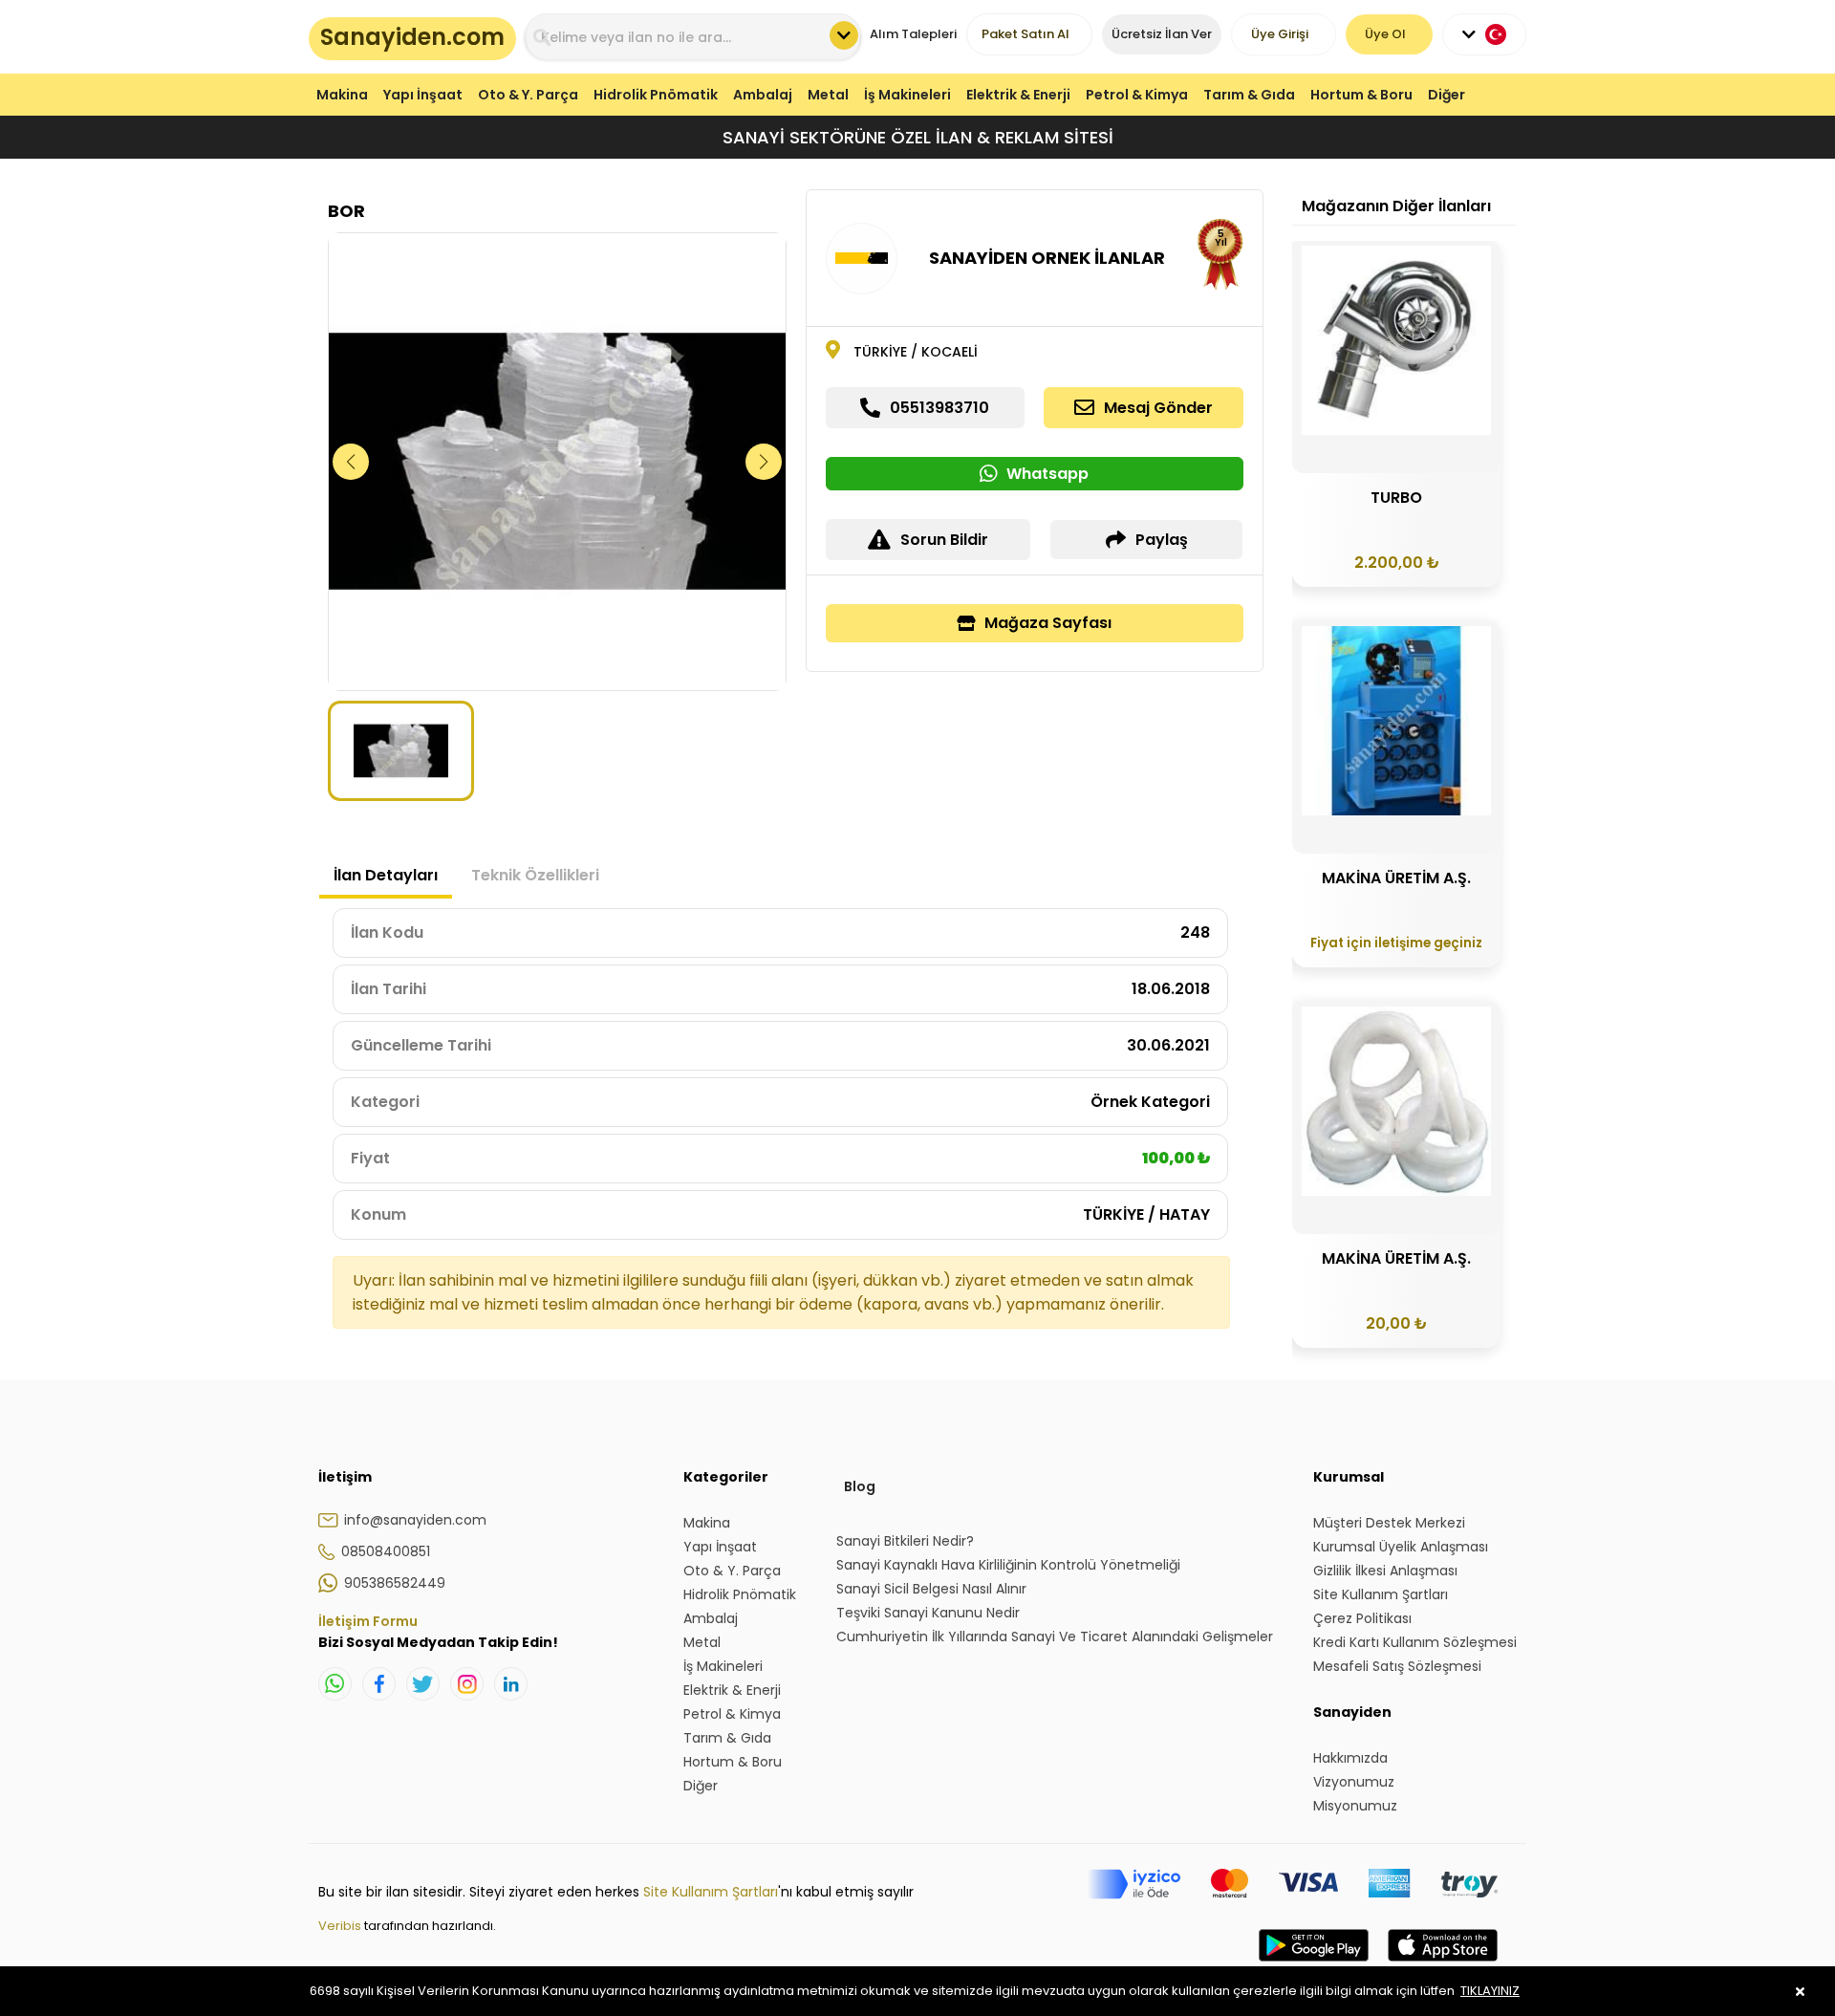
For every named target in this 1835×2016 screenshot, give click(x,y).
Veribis (341, 1926)
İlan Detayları (386, 875)
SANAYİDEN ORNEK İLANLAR (1047, 258)
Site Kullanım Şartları (711, 1892)
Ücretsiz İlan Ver (1162, 34)
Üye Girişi (1280, 34)
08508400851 (386, 1551)
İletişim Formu (368, 1621)
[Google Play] (1314, 1964)
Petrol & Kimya (1137, 95)
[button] (764, 462)
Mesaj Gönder (1158, 408)
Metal (828, 95)
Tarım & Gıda (1249, 95)
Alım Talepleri (913, 34)
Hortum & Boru (1361, 95)
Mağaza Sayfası (1048, 623)
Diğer (1446, 95)
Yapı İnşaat (423, 95)
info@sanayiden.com (415, 1520)
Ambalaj (763, 95)
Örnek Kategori (1150, 1102)
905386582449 (395, 1583)
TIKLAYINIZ (1490, 1991)
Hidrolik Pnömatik (656, 95)
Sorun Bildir (944, 540)
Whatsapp (1047, 474)
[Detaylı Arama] (844, 35)
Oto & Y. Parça (528, 95)
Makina (342, 95)
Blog (860, 1486)
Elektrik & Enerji (1018, 95)
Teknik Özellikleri (535, 875)
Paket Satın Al (1025, 34)
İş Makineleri (907, 95)
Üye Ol (1385, 34)
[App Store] (1443, 1964)
